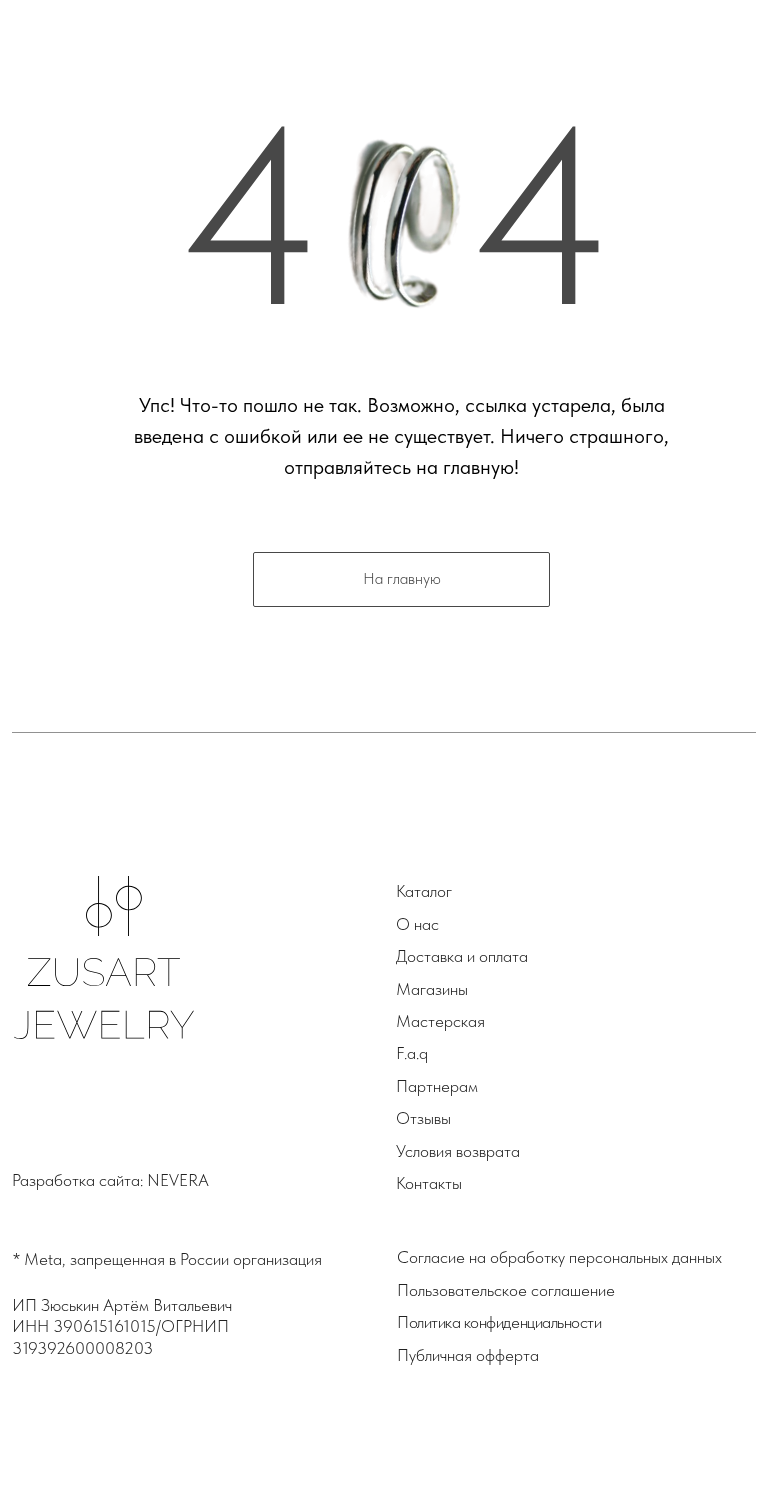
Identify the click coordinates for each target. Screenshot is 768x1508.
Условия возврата (458, 1151)
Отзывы (423, 1118)
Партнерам (437, 1086)
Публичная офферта (468, 1355)
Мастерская (440, 1021)
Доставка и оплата (462, 956)
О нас (417, 924)
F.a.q (412, 1053)
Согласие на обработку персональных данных (559, 1257)
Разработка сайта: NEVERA (110, 1180)
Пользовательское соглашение (506, 1290)
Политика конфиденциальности (499, 1322)
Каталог (424, 891)
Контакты (429, 1183)
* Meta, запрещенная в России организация (167, 1259)
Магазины (432, 989)
